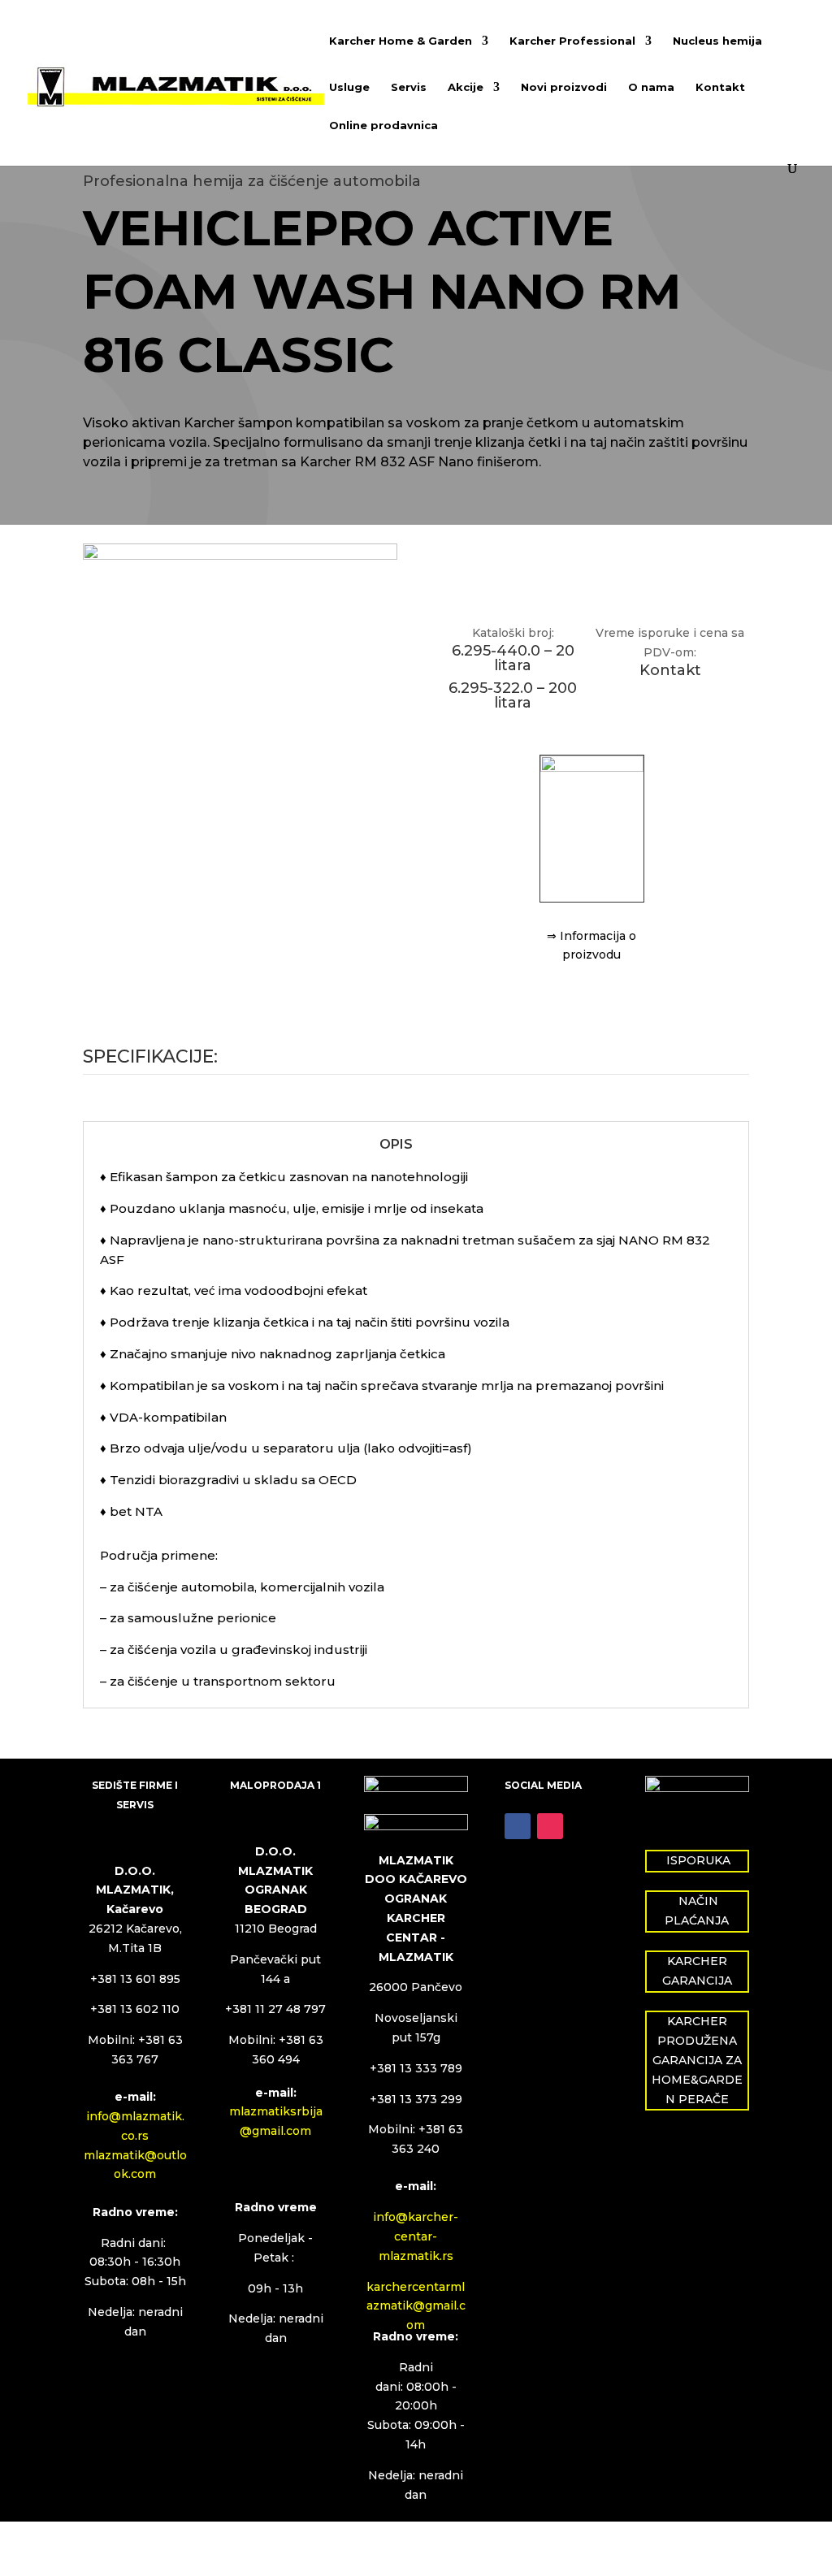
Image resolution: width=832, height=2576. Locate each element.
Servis (409, 87)
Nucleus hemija (717, 41)
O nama (651, 87)
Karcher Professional (572, 41)
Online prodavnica (383, 126)
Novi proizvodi (564, 87)
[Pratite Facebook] (518, 1826)
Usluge (349, 87)
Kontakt (720, 87)
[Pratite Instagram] (550, 1826)
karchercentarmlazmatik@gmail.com (416, 2306)
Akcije (466, 87)
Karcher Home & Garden (401, 41)
